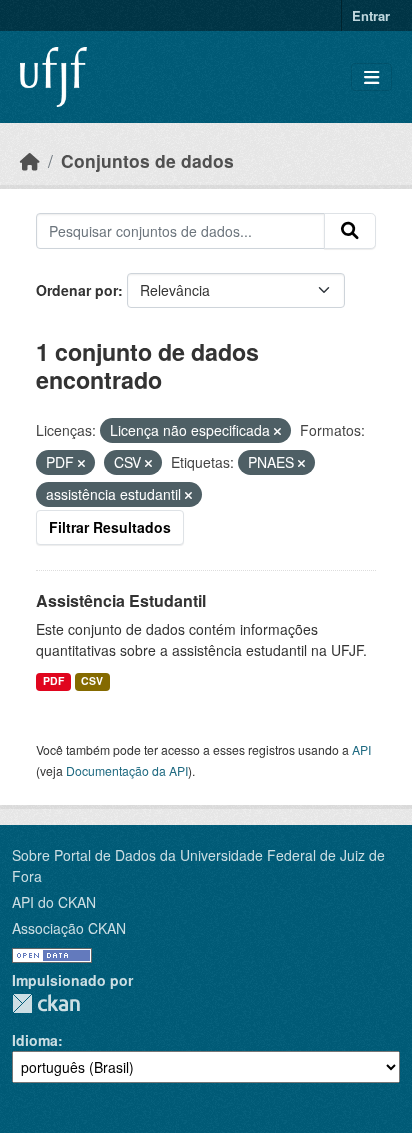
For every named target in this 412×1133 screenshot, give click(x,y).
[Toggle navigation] (371, 77)
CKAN (46, 1003)
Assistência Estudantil (121, 600)
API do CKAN (54, 902)
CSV (92, 680)
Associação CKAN (69, 928)
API (361, 749)
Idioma (35, 1040)
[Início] (30, 160)
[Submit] (350, 231)
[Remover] (277, 431)
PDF (53, 680)
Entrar (371, 15)
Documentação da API (127, 770)
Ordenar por (77, 290)
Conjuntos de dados (147, 160)
